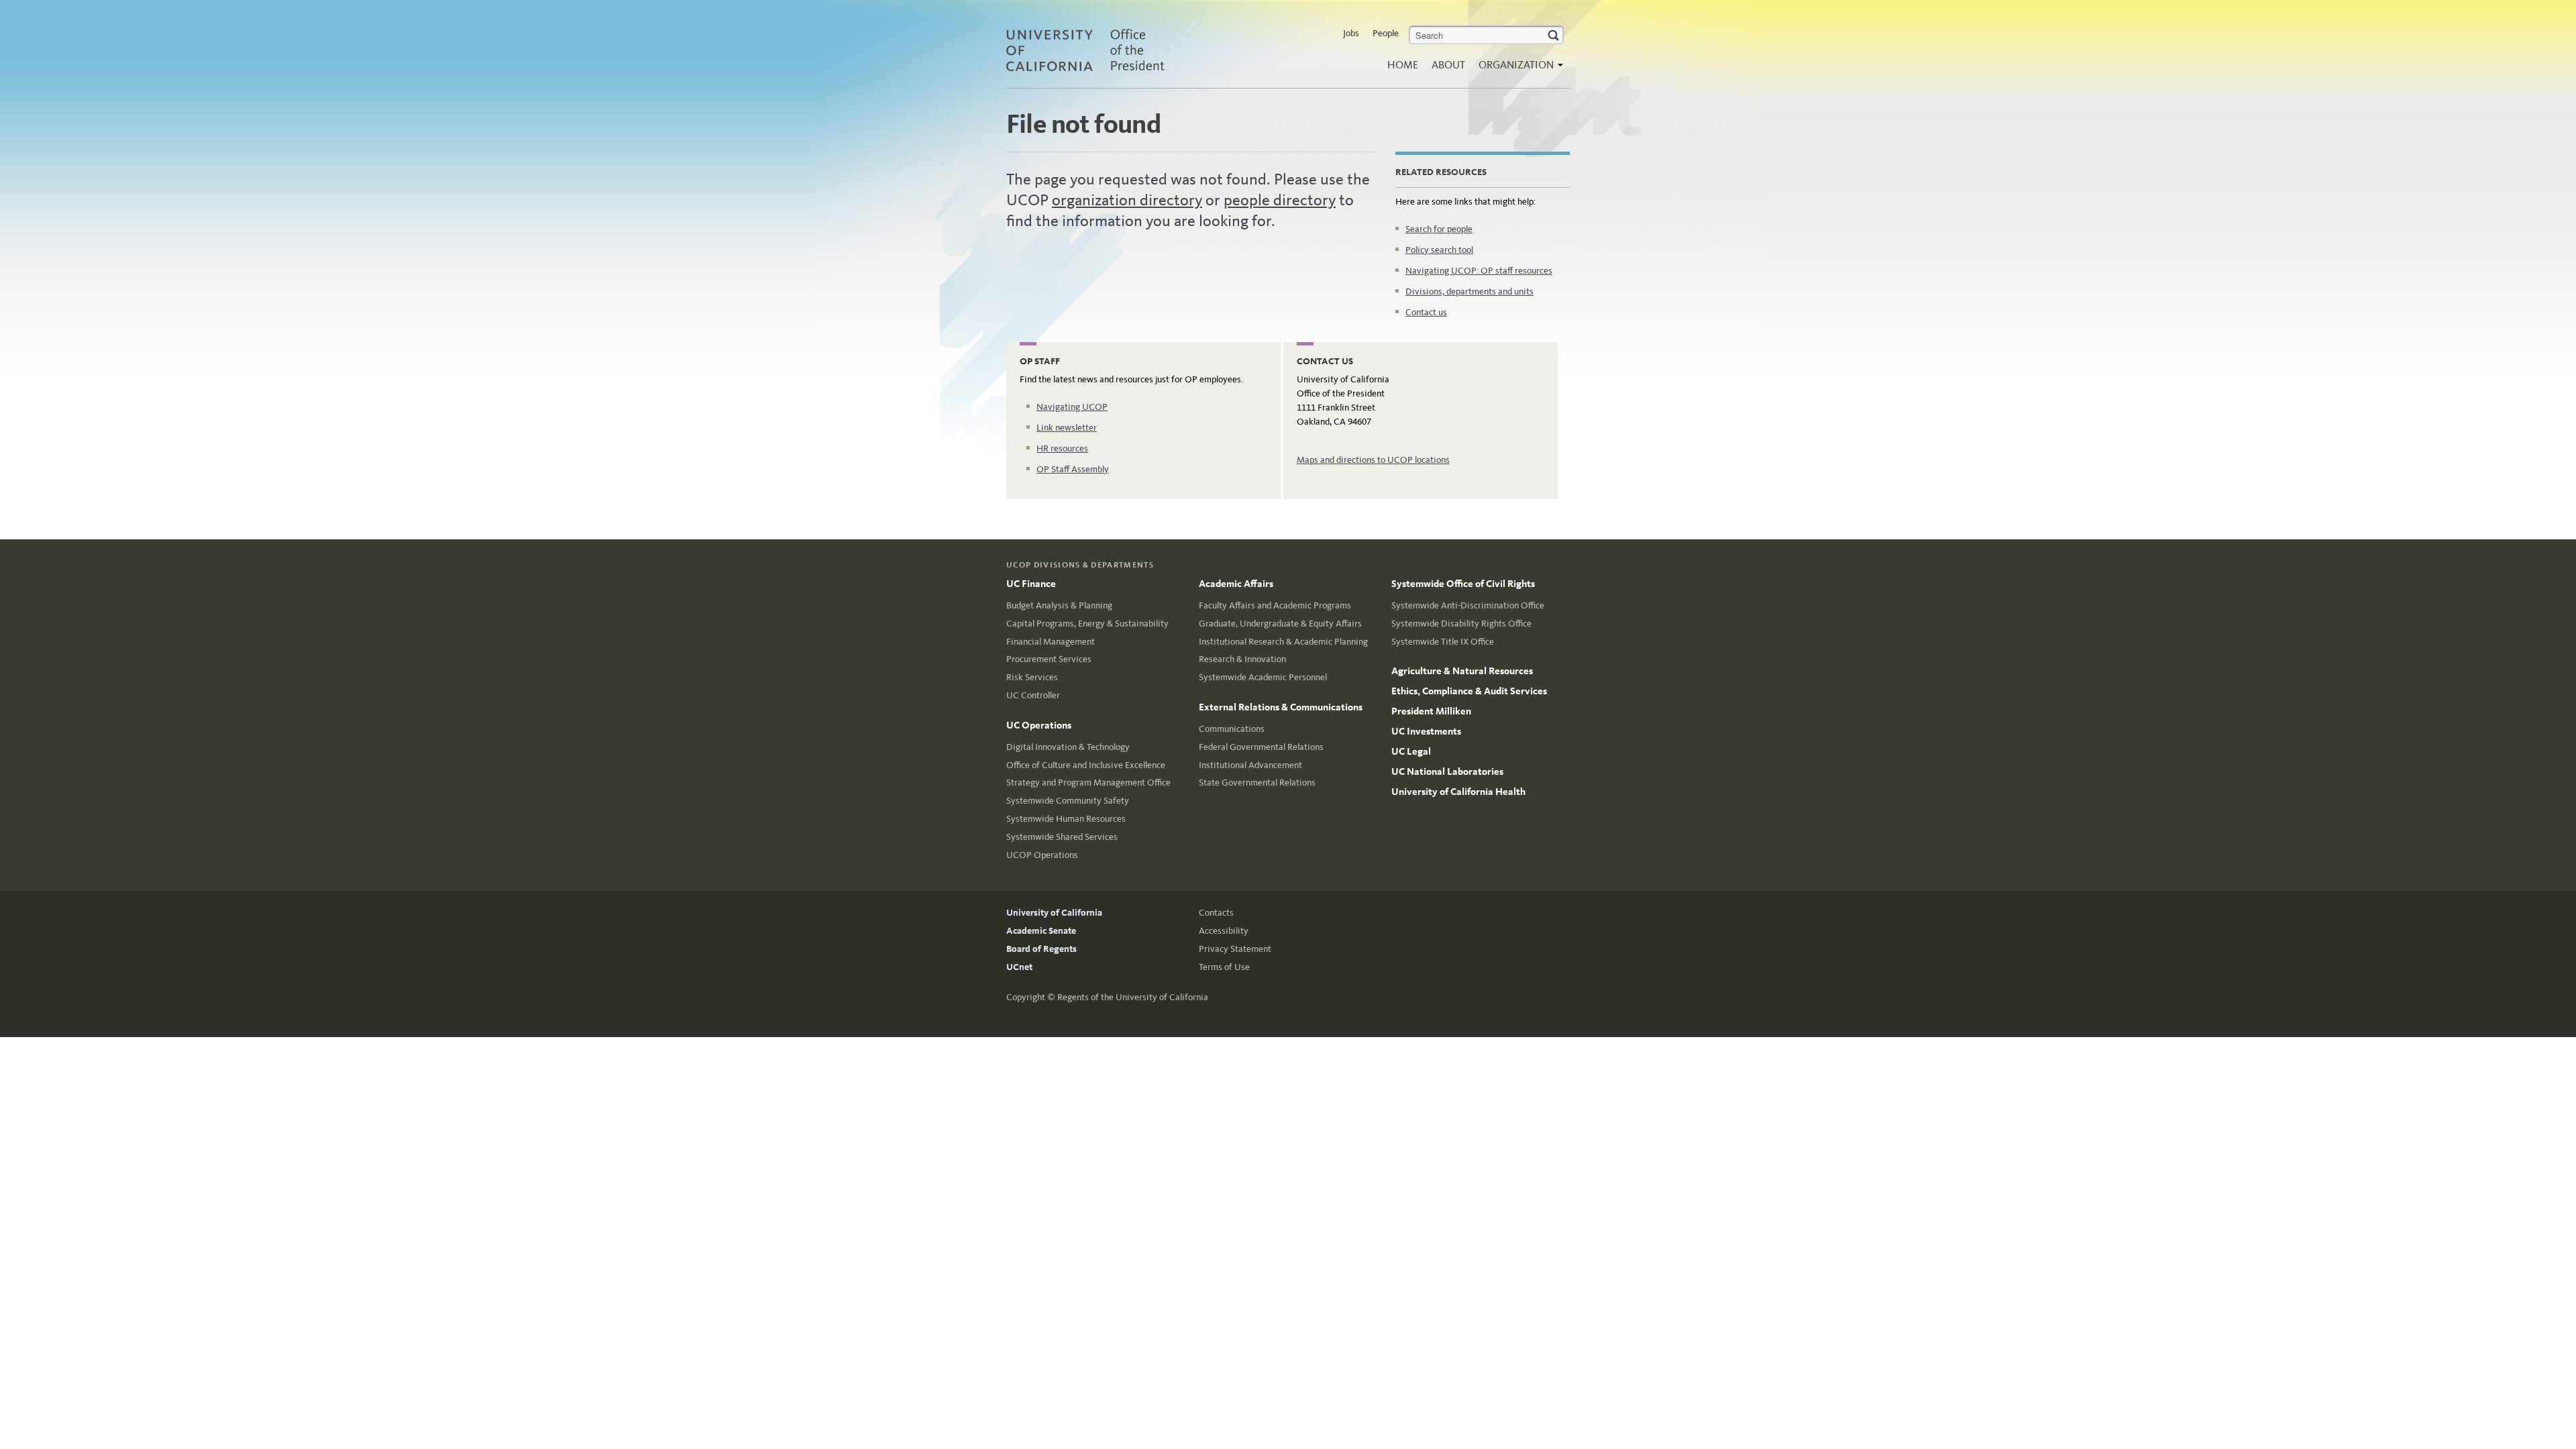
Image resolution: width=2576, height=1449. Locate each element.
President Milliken (1431, 711)
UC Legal (1411, 751)
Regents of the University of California (1133, 997)
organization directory (1127, 200)
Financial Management (1051, 642)
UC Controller (1033, 695)
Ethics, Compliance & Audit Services (1469, 691)
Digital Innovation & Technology (1068, 747)
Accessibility (1224, 931)
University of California (1054, 913)
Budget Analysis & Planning (1059, 605)
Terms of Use (1224, 967)
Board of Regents (1041, 949)
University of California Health (1458, 792)
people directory (1280, 200)
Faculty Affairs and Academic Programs (1275, 605)
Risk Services (1032, 677)
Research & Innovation (1242, 659)
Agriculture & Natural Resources (1462, 671)
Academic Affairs (1236, 584)
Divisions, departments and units (1469, 291)
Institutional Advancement (1250, 765)
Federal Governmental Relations (1261, 747)
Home (1403, 65)
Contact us (1426, 312)
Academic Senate (1041, 931)
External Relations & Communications (1281, 707)
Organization (1517, 65)
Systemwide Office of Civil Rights (1463, 584)
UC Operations (1039, 725)
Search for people (1439, 229)
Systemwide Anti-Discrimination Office (1468, 605)
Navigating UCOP (1072, 407)
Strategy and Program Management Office (1088, 783)
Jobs (1351, 33)
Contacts (1216, 913)
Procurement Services (1049, 659)
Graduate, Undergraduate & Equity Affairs (1280, 624)
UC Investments (1426, 731)
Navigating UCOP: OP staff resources (1479, 271)
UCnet (1019, 967)
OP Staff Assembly (1073, 469)
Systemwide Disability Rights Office (1461, 624)
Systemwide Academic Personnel (1263, 677)
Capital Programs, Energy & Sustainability (1087, 624)
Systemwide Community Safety (1068, 801)
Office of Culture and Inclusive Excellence (1086, 765)
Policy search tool (1439, 250)
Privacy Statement (1235, 949)
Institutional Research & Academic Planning (1283, 642)
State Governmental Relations (1257, 783)
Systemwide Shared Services (1062, 837)
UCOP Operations (1042, 855)
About (1448, 65)
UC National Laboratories (1447, 771)
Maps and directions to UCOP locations (1373, 460)
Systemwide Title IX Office (1443, 642)
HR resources (1062, 448)
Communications (1232, 729)
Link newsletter (1067, 428)
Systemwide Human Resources (1066, 819)
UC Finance (1031, 584)
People (1386, 33)
